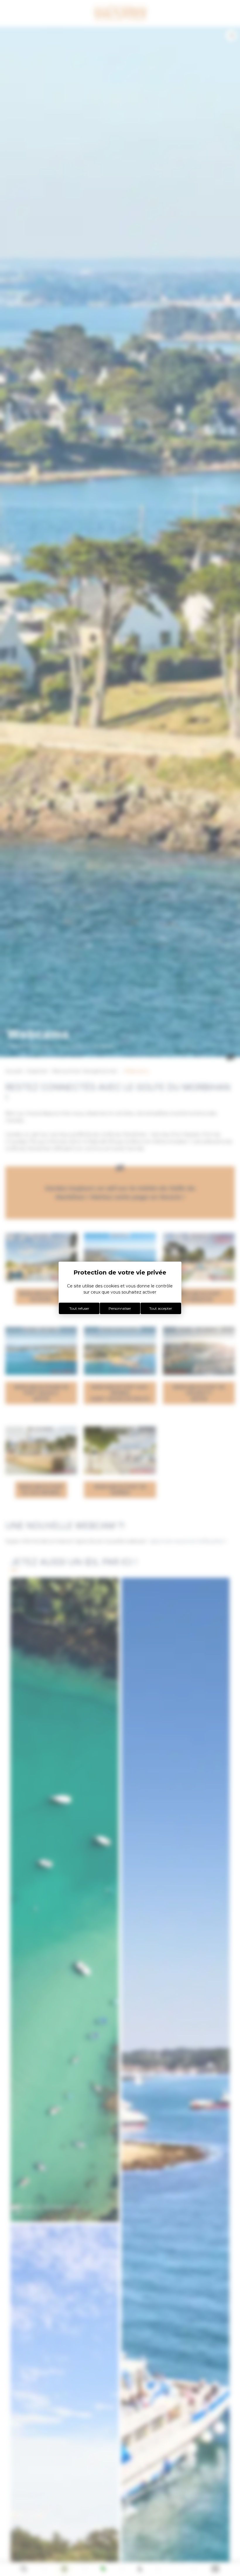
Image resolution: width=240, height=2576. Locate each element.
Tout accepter (161, 1308)
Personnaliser (120, 1308)
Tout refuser (79, 1308)
